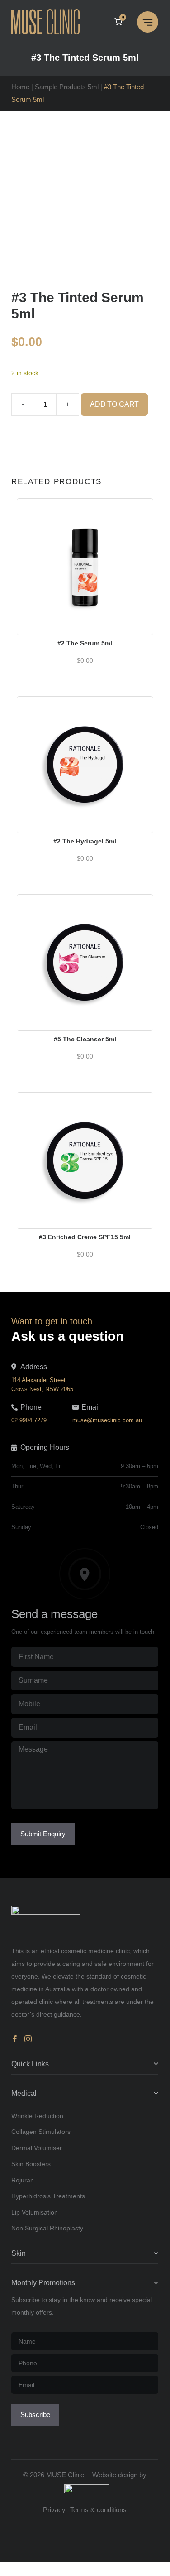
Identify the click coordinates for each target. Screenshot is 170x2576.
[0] (118, 22)
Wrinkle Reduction (37, 2116)
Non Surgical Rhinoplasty (47, 2228)
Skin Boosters (31, 2164)
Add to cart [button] (85, 548)
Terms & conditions (98, 2510)
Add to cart (114, 404)
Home (20, 87)
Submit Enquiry (43, 1834)
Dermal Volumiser (37, 2148)
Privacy (54, 2510)
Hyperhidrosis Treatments (48, 2196)
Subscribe (35, 2415)
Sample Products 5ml (67, 87)
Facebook (16, 2039)
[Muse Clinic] (48, 22)
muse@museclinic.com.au (107, 1420)
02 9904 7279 (29, 1420)
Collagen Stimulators (41, 2132)
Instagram (28, 2039)
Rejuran (23, 2180)
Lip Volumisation (35, 2212)
